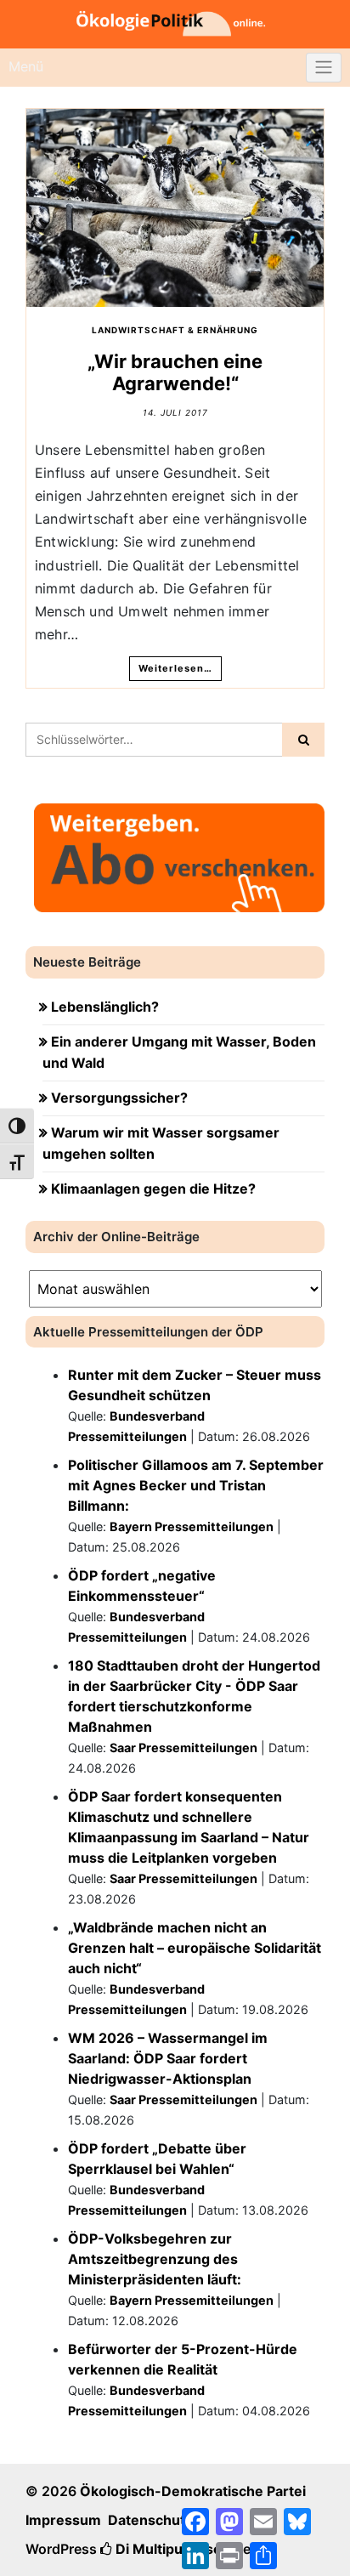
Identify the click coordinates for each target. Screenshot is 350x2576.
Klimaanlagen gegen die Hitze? (153, 1189)
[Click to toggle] (324, 68)
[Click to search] (303, 740)
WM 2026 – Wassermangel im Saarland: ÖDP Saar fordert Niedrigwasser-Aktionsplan (168, 2058)
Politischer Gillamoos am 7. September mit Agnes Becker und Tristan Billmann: (196, 1485)
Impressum (63, 2520)
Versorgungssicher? (119, 1098)
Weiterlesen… (175, 668)
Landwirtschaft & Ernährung (175, 330)
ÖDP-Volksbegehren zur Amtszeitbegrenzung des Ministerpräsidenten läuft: (155, 2259)
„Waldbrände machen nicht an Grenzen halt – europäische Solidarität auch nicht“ (195, 1948)
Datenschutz (150, 2520)
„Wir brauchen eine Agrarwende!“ (175, 372)
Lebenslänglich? (105, 1007)
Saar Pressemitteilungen (183, 1748)
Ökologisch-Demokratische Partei (193, 2491)
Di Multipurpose (167, 2549)
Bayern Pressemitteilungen (192, 1526)
